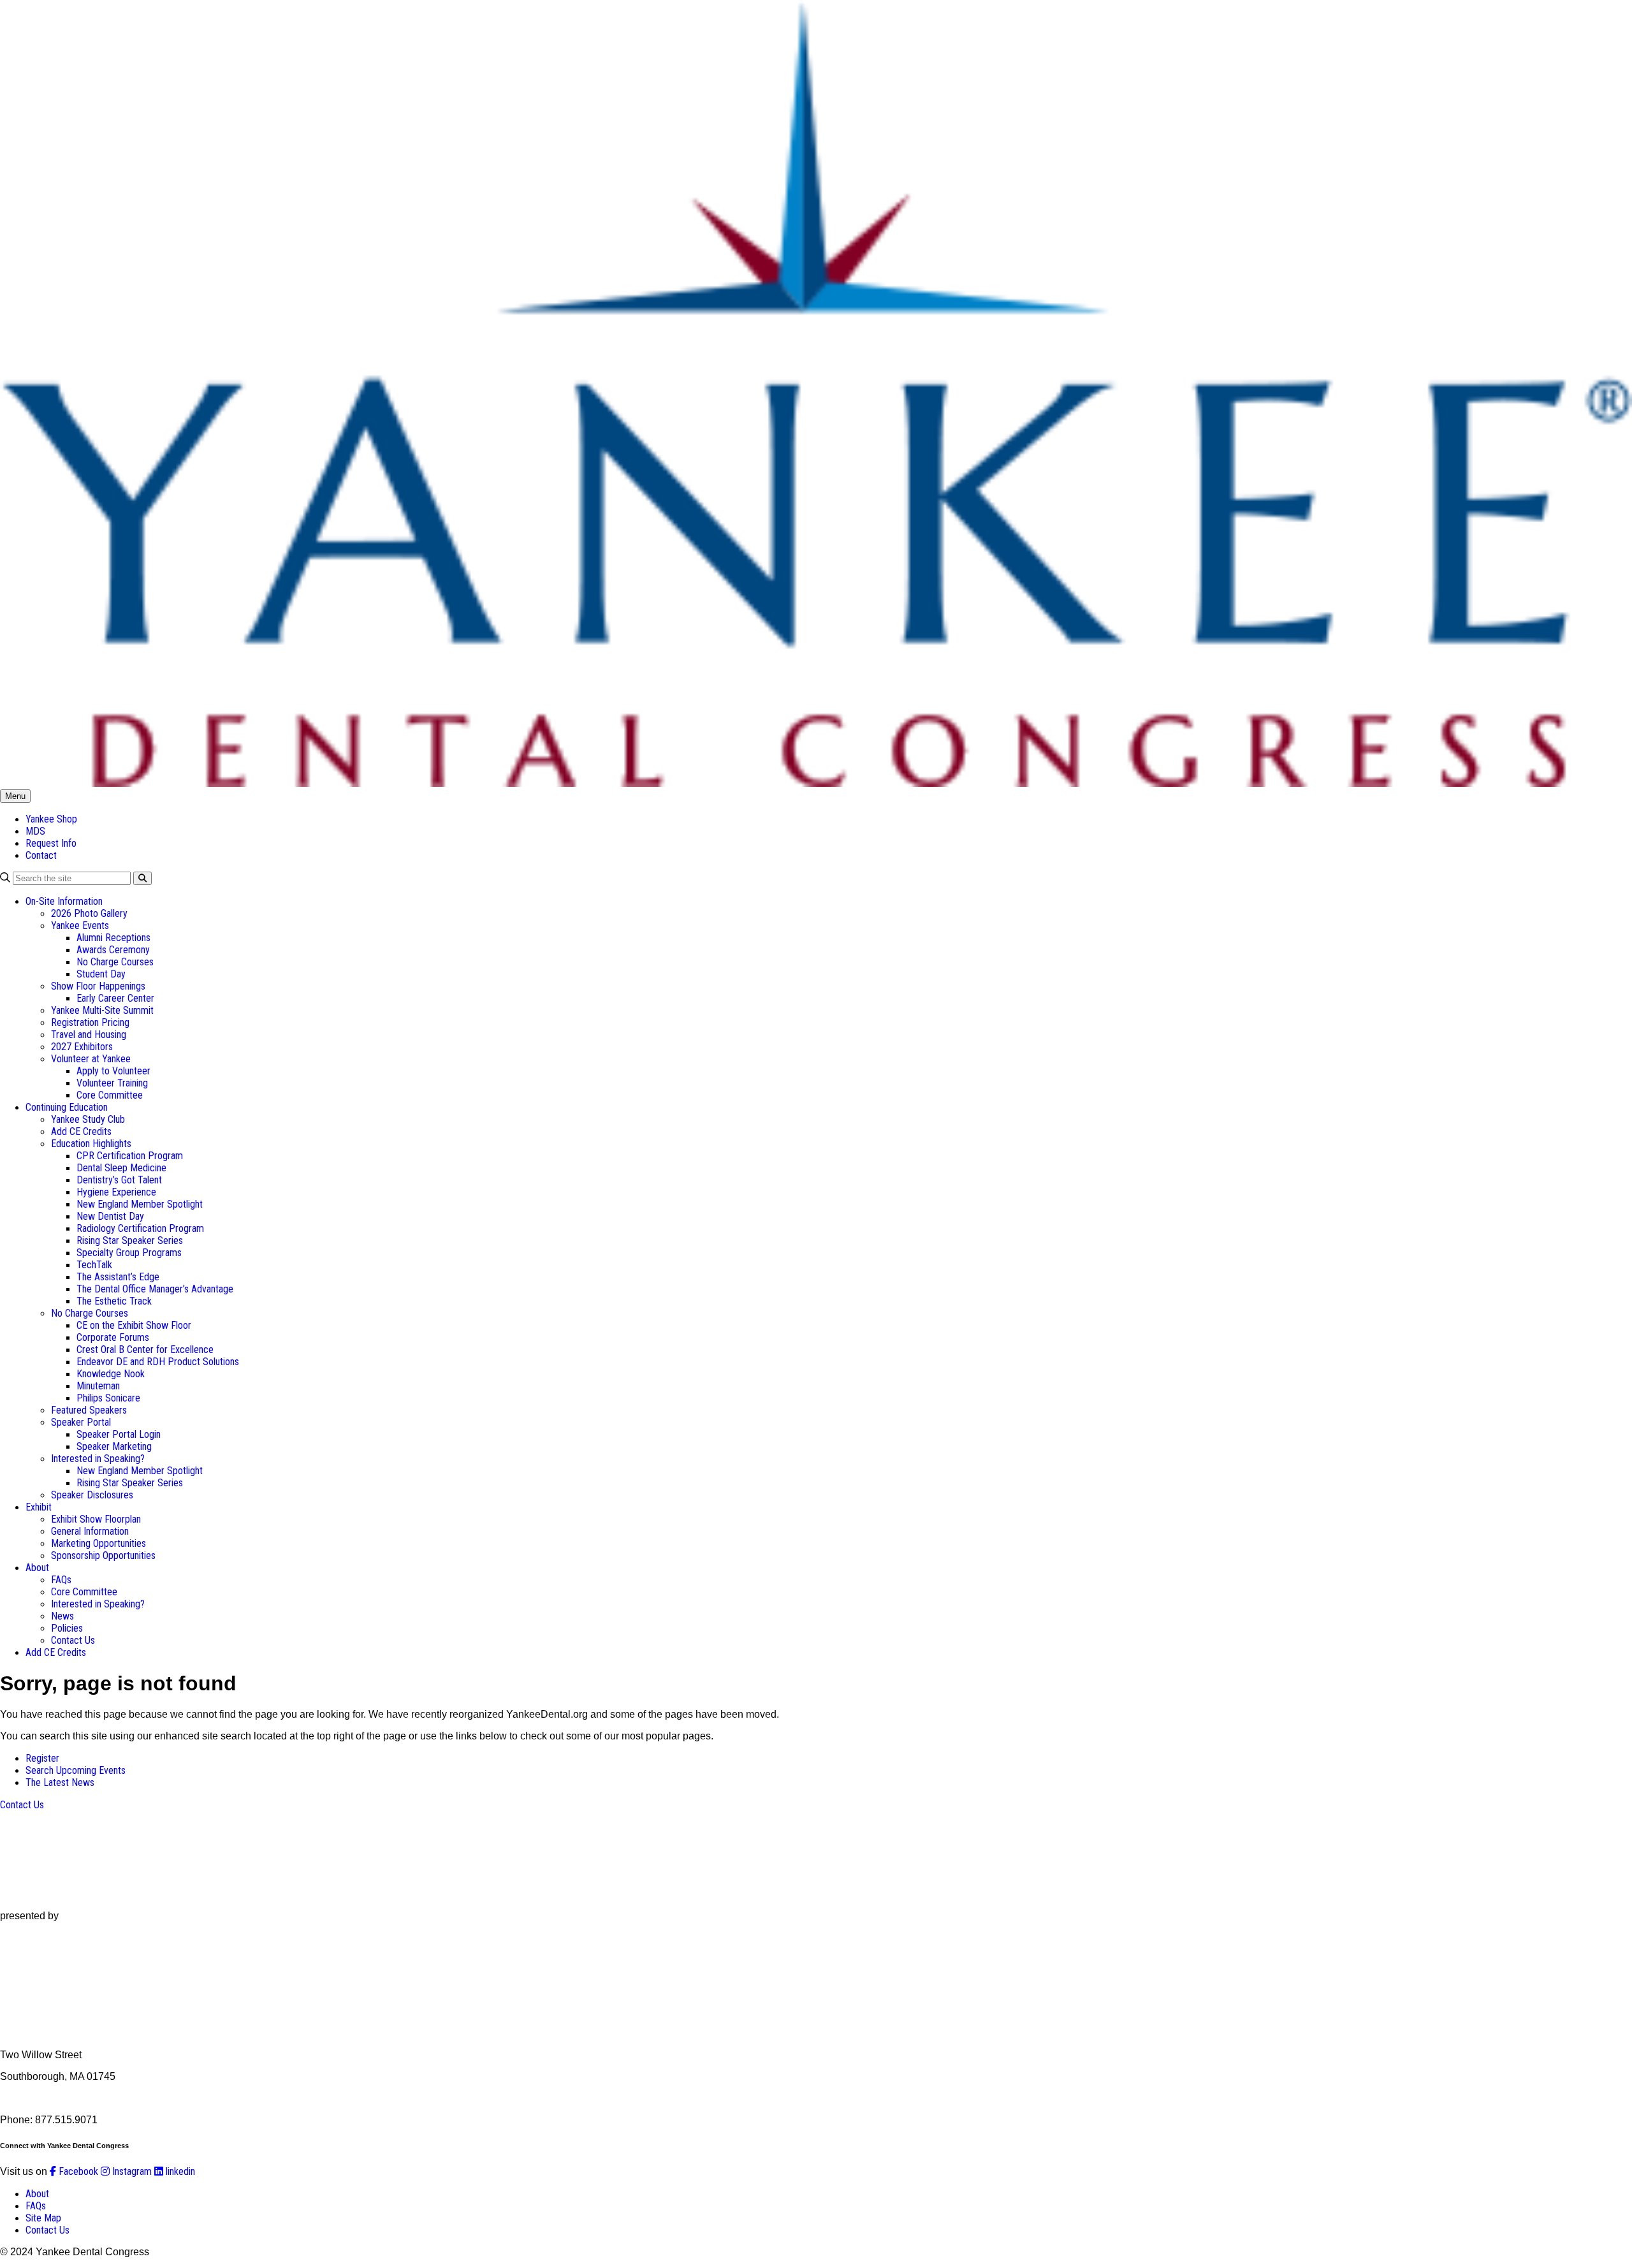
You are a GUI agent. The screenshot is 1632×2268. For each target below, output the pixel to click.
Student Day (101, 974)
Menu (15, 796)
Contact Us (73, 1640)
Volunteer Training (112, 1083)
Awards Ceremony (113, 950)
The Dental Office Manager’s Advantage (155, 1289)
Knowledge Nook (111, 1374)
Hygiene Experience (116, 1192)
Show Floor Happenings (98, 986)
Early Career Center (115, 998)
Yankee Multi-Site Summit (102, 1010)
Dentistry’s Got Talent (119, 1180)
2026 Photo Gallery (89, 913)
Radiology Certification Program (140, 1228)
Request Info (51, 843)
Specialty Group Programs (129, 1253)
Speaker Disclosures (92, 1495)
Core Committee (110, 1095)
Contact (41, 855)
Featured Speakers (89, 1410)
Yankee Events (80, 925)
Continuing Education (67, 1107)
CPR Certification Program (130, 1156)
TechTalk (94, 1265)
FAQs (61, 1580)
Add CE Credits (81, 1131)
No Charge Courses (115, 962)
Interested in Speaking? (98, 1459)
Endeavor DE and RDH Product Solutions (158, 1362)
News (62, 1616)
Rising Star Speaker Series (130, 1240)
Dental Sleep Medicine (121, 1168)
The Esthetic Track (114, 1301)
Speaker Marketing (114, 1446)
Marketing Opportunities (98, 1543)
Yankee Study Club (88, 1119)
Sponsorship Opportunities (103, 1555)
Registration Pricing (90, 1022)
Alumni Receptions (113, 938)
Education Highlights (91, 1144)
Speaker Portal (81, 1422)
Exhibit (39, 1507)
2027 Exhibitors (82, 1047)
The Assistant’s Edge (118, 1277)
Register (42, 1758)
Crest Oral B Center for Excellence (145, 1350)
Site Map (43, 2218)
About (37, 1568)
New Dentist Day (110, 1216)
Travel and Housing (89, 1035)
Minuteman (98, 1386)
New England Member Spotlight (140, 1204)
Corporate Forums (113, 1337)
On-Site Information (64, 901)
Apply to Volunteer (113, 1071)
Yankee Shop (51, 819)
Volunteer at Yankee (91, 1059)
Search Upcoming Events (76, 1770)
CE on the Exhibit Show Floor (134, 1325)
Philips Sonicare (108, 1398)
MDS (35, 831)
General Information (90, 1531)
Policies (67, 1628)
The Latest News (60, 1782)
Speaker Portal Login (119, 1434)
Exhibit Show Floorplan (96, 1519)
